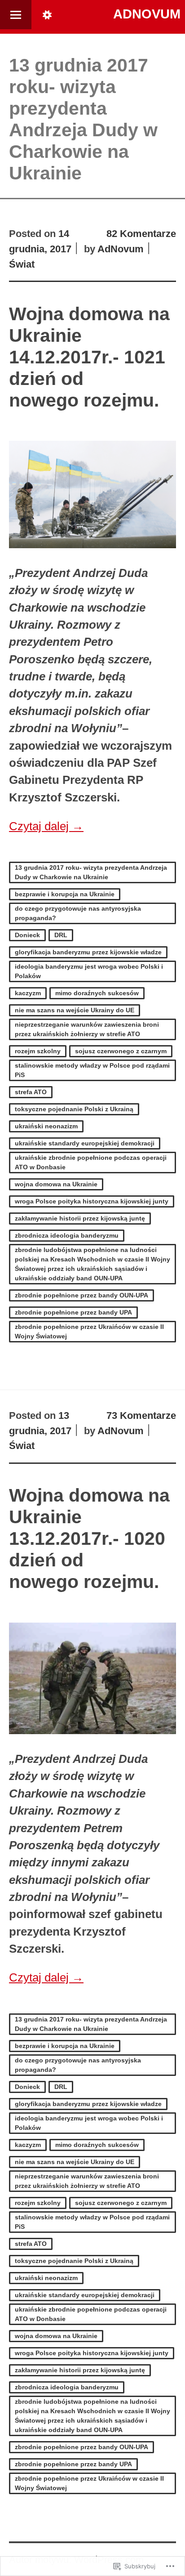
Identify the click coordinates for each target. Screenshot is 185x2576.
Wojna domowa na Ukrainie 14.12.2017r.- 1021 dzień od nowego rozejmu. (89, 357)
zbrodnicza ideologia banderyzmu (67, 1235)
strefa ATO (31, 1092)
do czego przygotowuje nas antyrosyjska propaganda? (78, 913)
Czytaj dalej (46, 826)
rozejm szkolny (38, 1051)
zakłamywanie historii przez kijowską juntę (80, 1218)
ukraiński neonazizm (46, 1126)
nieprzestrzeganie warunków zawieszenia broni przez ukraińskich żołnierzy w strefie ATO (87, 1029)
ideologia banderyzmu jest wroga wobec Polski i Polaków (89, 971)
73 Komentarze (141, 1415)
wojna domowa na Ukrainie (56, 1184)
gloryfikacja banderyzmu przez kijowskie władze (88, 952)
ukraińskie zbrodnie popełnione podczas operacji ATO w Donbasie (91, 1162)
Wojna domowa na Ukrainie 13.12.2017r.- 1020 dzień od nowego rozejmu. (89, 1538)
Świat (22, 264)
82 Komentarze (141, 234)
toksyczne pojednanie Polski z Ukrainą (74, 1109)
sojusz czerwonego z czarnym (121, 1051)
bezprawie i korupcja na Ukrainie (65, 894)
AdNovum (147, 14)
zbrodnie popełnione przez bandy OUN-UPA (81, 1295)
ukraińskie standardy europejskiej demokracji (85, 1143)
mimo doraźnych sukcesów (97, 993)
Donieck (27, 935)
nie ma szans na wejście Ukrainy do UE (75, 1010)
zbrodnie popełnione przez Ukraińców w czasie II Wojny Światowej (89, 1331)
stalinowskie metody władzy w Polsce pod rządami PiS (92, 1070)
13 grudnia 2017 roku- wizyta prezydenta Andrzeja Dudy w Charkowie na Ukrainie (91, 872)
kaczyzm (28, 993)
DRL (61, 935)
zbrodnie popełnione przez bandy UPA (73, 1312)
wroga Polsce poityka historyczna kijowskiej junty (92, 1201)
